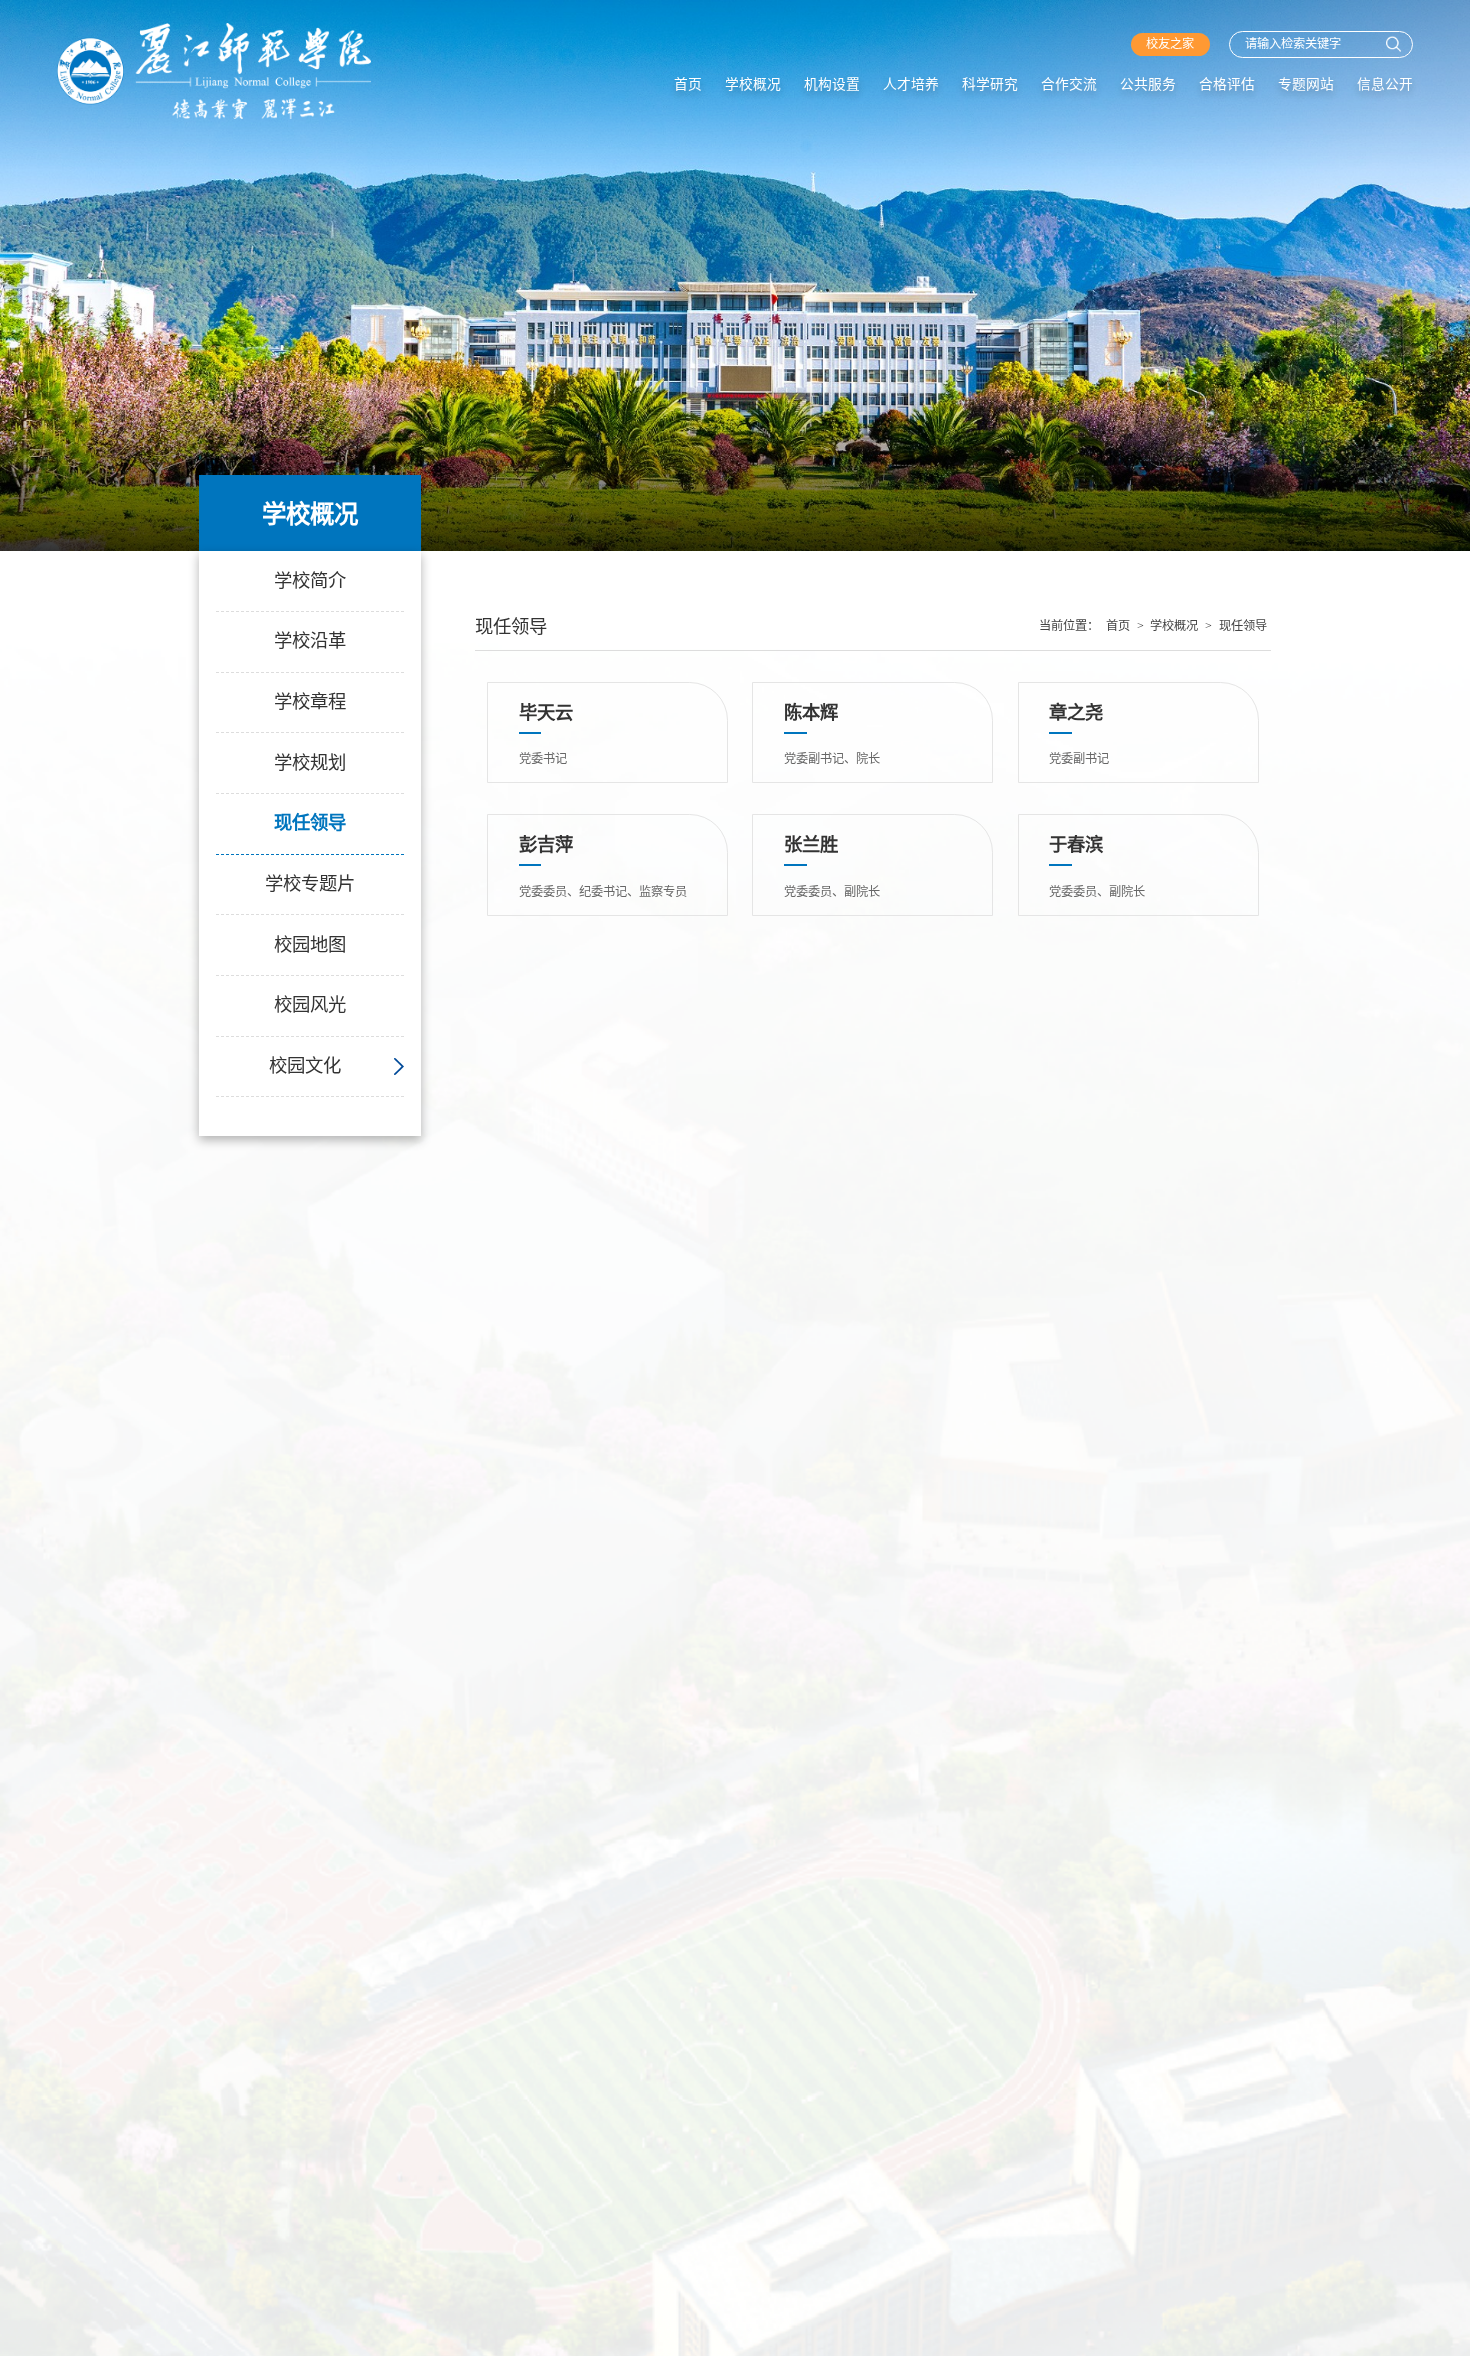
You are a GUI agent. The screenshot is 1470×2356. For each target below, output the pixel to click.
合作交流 (1069, 84)
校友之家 (1170, 44)
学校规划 (310, 763)
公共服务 (1148, 84)
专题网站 (1306, 84)
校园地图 (310, 945)
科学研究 (990, 84)
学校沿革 (310, 641)
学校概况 (753, 84)
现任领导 (310, 823)
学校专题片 (310, 884)
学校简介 (310, 581)
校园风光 (310, 1005)
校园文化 (305, 1066)
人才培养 (911, 84)
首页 (688, 84)
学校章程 (310, 702)
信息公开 (1385, 84)
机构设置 (832, 84)
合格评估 (1227, 84)
